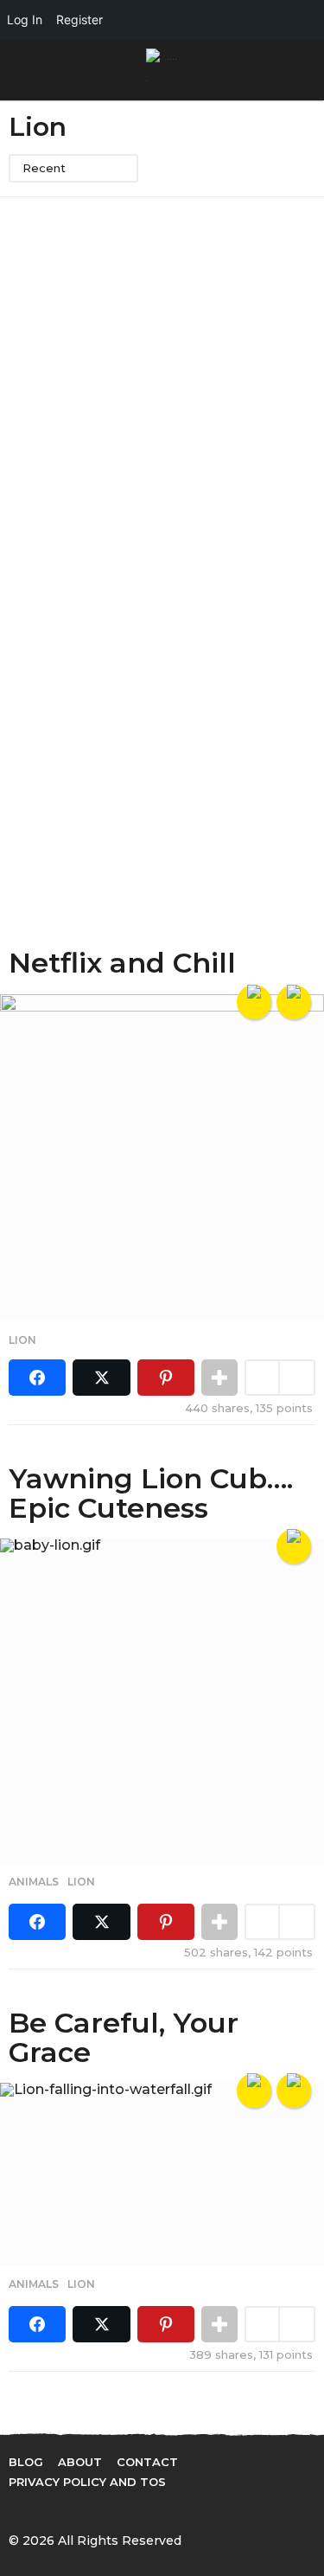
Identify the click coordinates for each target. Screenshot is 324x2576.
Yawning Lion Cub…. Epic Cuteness (151, 1493)
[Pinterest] (86, 2509)
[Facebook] (16, 2509)
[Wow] (294, 2091)
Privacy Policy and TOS (87, 2482)
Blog (26, 2462)
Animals (34, 1882)
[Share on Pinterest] (166, 1378)
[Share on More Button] (219, 1378)
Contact (147, 2462)
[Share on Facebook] (37, 1378)
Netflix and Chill (122, 963)
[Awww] (294, 1002)
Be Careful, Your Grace (124, 2037)
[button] (19, 70)
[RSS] (157, 2509)
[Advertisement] (162, 380)
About (80, 2462)
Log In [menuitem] (25, 19)
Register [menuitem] (79, 19)
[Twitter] (51, 2509)
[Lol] (254, 1002)
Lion (22, 1340)
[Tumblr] (122, 2509)
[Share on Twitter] (101, 1378)
